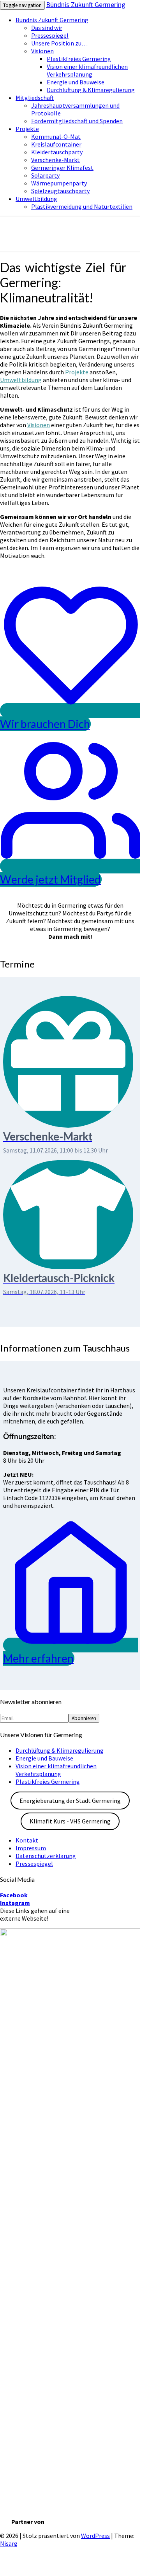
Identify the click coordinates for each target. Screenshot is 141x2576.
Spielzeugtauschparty (60, 191)
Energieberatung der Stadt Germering (70, 1801)
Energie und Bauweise (76, 82)
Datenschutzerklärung (46, 1856)
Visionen (42, 51)
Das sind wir (47, 28)
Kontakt (27, 1840)
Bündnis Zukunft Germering (86, 4)
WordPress (95, 2536)
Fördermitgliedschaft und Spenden (77, 121)
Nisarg (9, 2543)
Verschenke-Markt (56, 160)
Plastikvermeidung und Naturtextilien (82, 206)
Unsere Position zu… (59, 43)
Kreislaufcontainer (56, 144)
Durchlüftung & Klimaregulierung (91, 90)
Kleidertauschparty (57, 152)
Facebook (14, 1895)
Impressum (31, 1848)
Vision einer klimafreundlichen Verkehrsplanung (87, 70)
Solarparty (45, 175)
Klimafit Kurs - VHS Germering (70, 1821)
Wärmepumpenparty (59, 183)
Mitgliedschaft (35, 98)
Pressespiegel (50, 35)
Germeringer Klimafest (62, 168)
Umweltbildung (36, 199)
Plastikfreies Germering (79, 59)
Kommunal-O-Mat (56, 136)
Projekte (27, 129)
